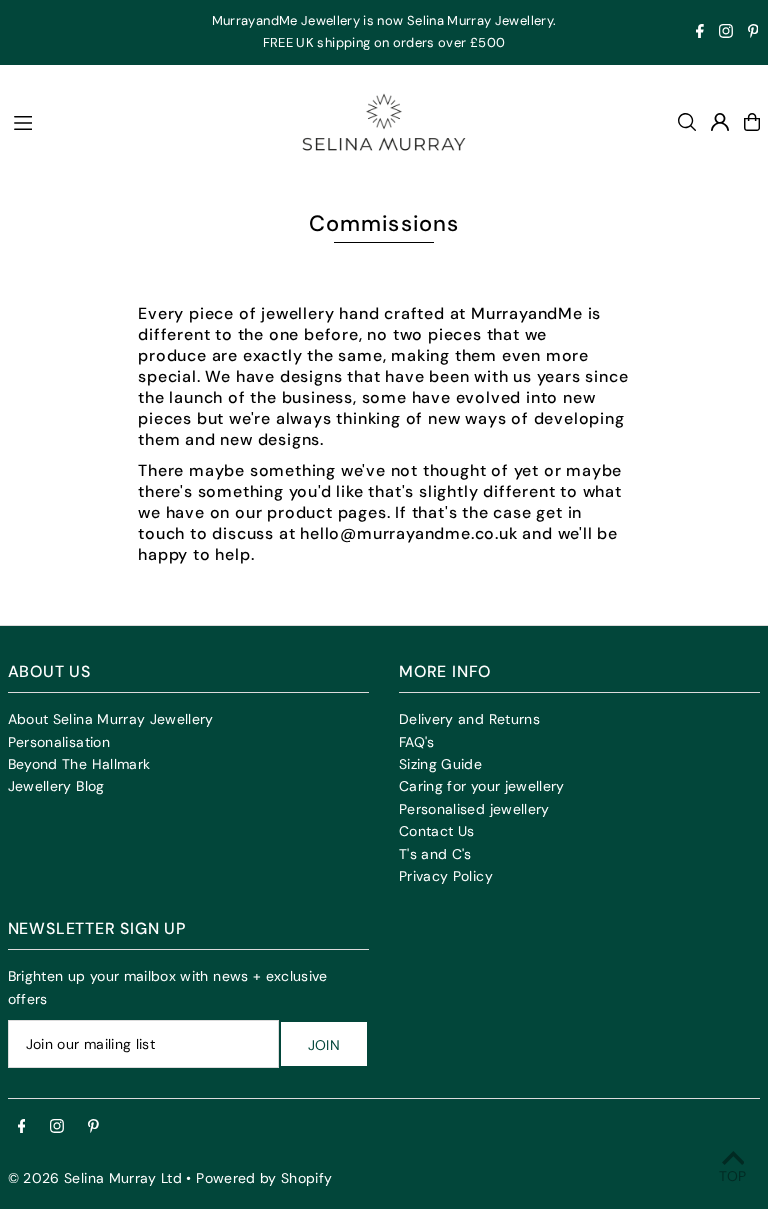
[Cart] (752, 122)
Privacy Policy (446, 876)
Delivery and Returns (469, 719)
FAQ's (417, 742)
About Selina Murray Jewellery (111, 719)
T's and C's (435, 854)
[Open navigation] (139, 121)
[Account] (720, 122)
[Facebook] (700, 33)
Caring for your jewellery (482, 786)
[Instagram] (726, 33)
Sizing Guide (440, 764)
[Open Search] (687, 122)
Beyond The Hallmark (79, 764)
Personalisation (59, 742)
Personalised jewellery (474, 809)
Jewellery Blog (56, 786)
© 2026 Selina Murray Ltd (95, 1178)
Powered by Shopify (264, 1178)
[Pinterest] (753, 33)
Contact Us (437, 831)
